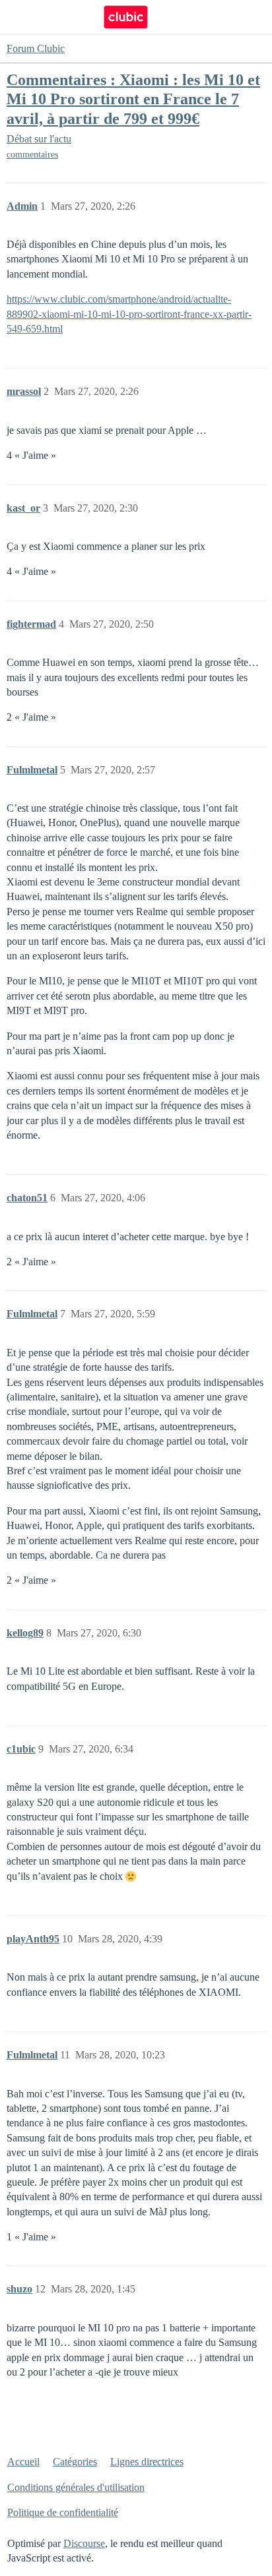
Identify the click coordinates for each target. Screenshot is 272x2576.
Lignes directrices (147, 2462)
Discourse (84, 2543)
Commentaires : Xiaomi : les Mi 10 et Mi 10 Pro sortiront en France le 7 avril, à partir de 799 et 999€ (133, 99)
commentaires (32, 155)
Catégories (75, 2462)
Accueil (23, 2462)
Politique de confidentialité (63, 2512)
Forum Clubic (36, 48)
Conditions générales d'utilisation (76, 2487)
